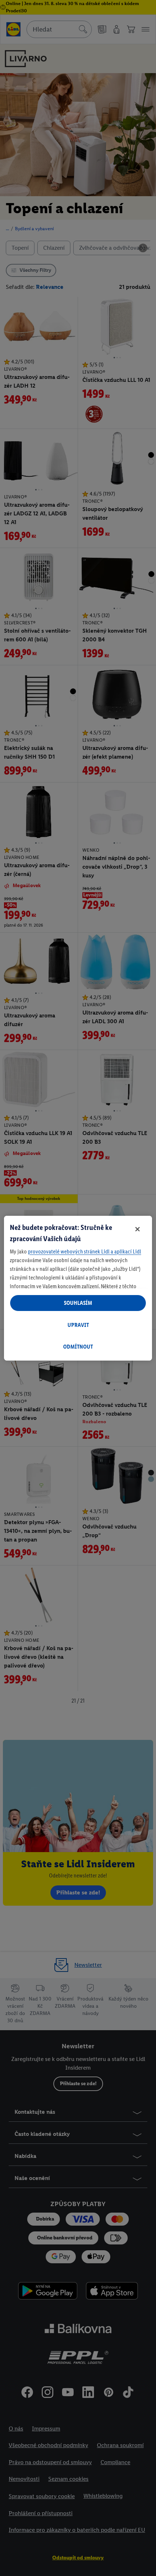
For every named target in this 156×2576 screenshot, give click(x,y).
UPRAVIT (78, 1325)
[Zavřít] (137, 1229)
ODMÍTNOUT (78, 1347)
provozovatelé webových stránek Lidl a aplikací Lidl (85, 1251)
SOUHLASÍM (78, 1303)
